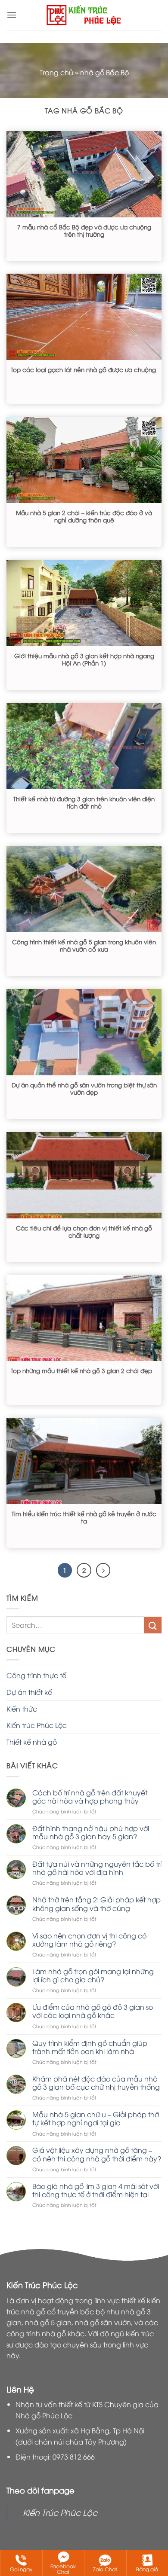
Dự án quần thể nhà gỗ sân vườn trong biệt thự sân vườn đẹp (84, 1088)
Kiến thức (22, 1709)
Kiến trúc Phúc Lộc (37, 1725)
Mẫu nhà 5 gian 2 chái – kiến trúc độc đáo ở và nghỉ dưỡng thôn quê (84, 516)
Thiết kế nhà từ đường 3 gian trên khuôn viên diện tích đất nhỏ (84, 802)
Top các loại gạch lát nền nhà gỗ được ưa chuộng (83, 369)
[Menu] (12, 15)
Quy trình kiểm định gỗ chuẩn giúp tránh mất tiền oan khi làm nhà (90, 2047)
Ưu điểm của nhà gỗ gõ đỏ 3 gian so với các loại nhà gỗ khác (93, 2011)
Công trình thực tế (36, 1675)
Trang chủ (56, 72)
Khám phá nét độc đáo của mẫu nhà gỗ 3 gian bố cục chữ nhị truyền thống (96, 2083)
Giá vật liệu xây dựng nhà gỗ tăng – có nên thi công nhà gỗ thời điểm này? (97, 2154)
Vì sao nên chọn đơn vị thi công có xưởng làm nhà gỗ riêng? (89, 1940)
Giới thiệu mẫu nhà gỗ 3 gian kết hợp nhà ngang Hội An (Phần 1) (84, 659)
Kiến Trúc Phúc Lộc (60, 2512)
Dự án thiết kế (29, 1692)
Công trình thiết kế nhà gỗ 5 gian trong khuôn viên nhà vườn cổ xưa (84, 945)
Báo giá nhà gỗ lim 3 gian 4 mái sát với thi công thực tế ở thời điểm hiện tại (96, 2190)
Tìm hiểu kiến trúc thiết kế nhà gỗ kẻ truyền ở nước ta (84, 1517)
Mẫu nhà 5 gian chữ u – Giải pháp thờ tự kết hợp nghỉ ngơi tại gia (96, 2118)
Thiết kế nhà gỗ (32, 1742)
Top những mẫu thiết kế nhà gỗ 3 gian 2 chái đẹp (81, 1370)
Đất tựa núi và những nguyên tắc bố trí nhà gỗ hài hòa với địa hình (97, 1868)
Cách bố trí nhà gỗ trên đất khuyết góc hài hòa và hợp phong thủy (90, 1797)
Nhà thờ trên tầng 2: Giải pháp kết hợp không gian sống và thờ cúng (96, 1904)
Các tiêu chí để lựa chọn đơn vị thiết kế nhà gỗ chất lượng (84, 1232)
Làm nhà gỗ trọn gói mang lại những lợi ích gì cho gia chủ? (93, 1975)
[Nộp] (153, 1625)
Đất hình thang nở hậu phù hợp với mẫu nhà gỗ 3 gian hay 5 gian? (91, 1832)
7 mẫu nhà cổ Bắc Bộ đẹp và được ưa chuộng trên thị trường (84, 230)
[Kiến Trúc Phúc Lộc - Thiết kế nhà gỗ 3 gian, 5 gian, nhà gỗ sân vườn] (84, 15)
